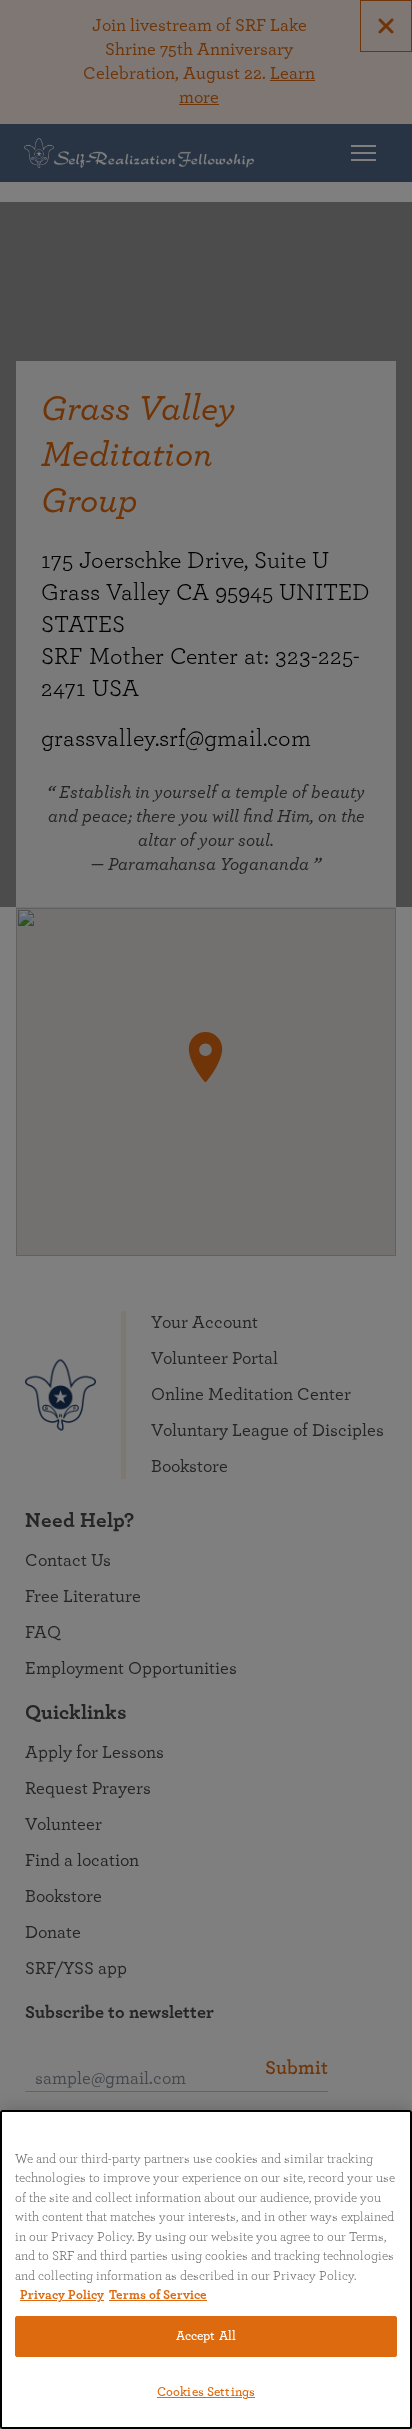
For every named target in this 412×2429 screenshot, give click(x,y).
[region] (206, 2269)
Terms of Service (158, 2295)
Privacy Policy (62, 2295)
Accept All (206, 2336)
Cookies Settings (206, 2392)
